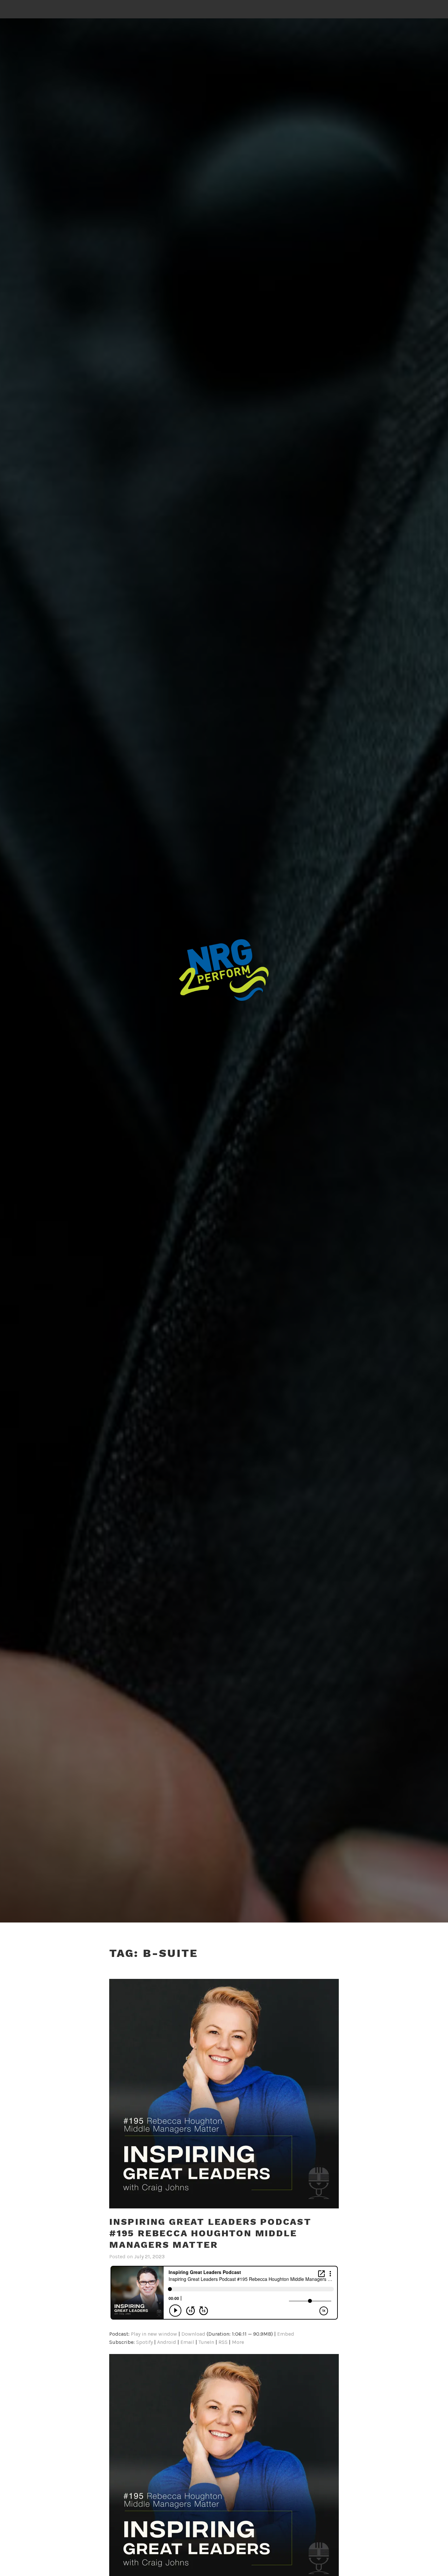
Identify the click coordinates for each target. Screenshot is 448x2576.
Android (167, 2342)
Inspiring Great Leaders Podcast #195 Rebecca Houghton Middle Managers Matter (210, 2233)
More (238, 2342)
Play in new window (154, 2334)
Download (193, 2334)
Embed (286, 2334)
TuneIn (206, 2342)
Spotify (144, 2342)
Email (187, 2342)
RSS (223, 2342)
